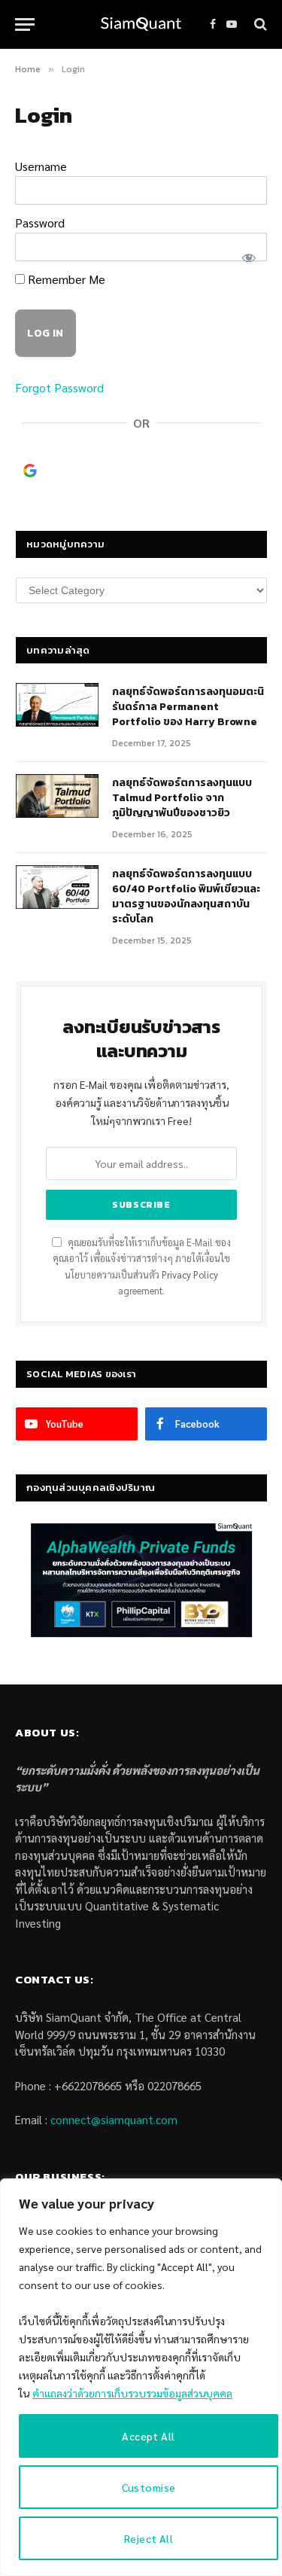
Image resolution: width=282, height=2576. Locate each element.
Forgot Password (59, 387)
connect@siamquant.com (114, 2119)
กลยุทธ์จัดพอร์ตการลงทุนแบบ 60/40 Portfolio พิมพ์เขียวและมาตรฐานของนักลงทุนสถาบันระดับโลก (186, 896)
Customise (149, 2487)
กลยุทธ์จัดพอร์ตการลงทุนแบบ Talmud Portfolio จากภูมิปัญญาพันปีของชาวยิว (182, 798)
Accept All (148, 2436)
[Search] (259, 24)
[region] (141, 2377)
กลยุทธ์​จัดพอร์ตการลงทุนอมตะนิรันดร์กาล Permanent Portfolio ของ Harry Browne (188, 707)
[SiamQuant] (141, 24)
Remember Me (65, 279)
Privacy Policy (190, 1275)
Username (41, 166)
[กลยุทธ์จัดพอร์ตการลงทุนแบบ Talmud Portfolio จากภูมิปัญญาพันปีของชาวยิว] (57, 796)
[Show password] (248, 256)
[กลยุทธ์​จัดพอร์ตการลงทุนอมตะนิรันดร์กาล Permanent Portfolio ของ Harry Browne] (57, 705)
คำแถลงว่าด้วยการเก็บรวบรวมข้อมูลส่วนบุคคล (132, 2393)
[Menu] (25, 24)
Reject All (149, 2538)
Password (40, 223)
